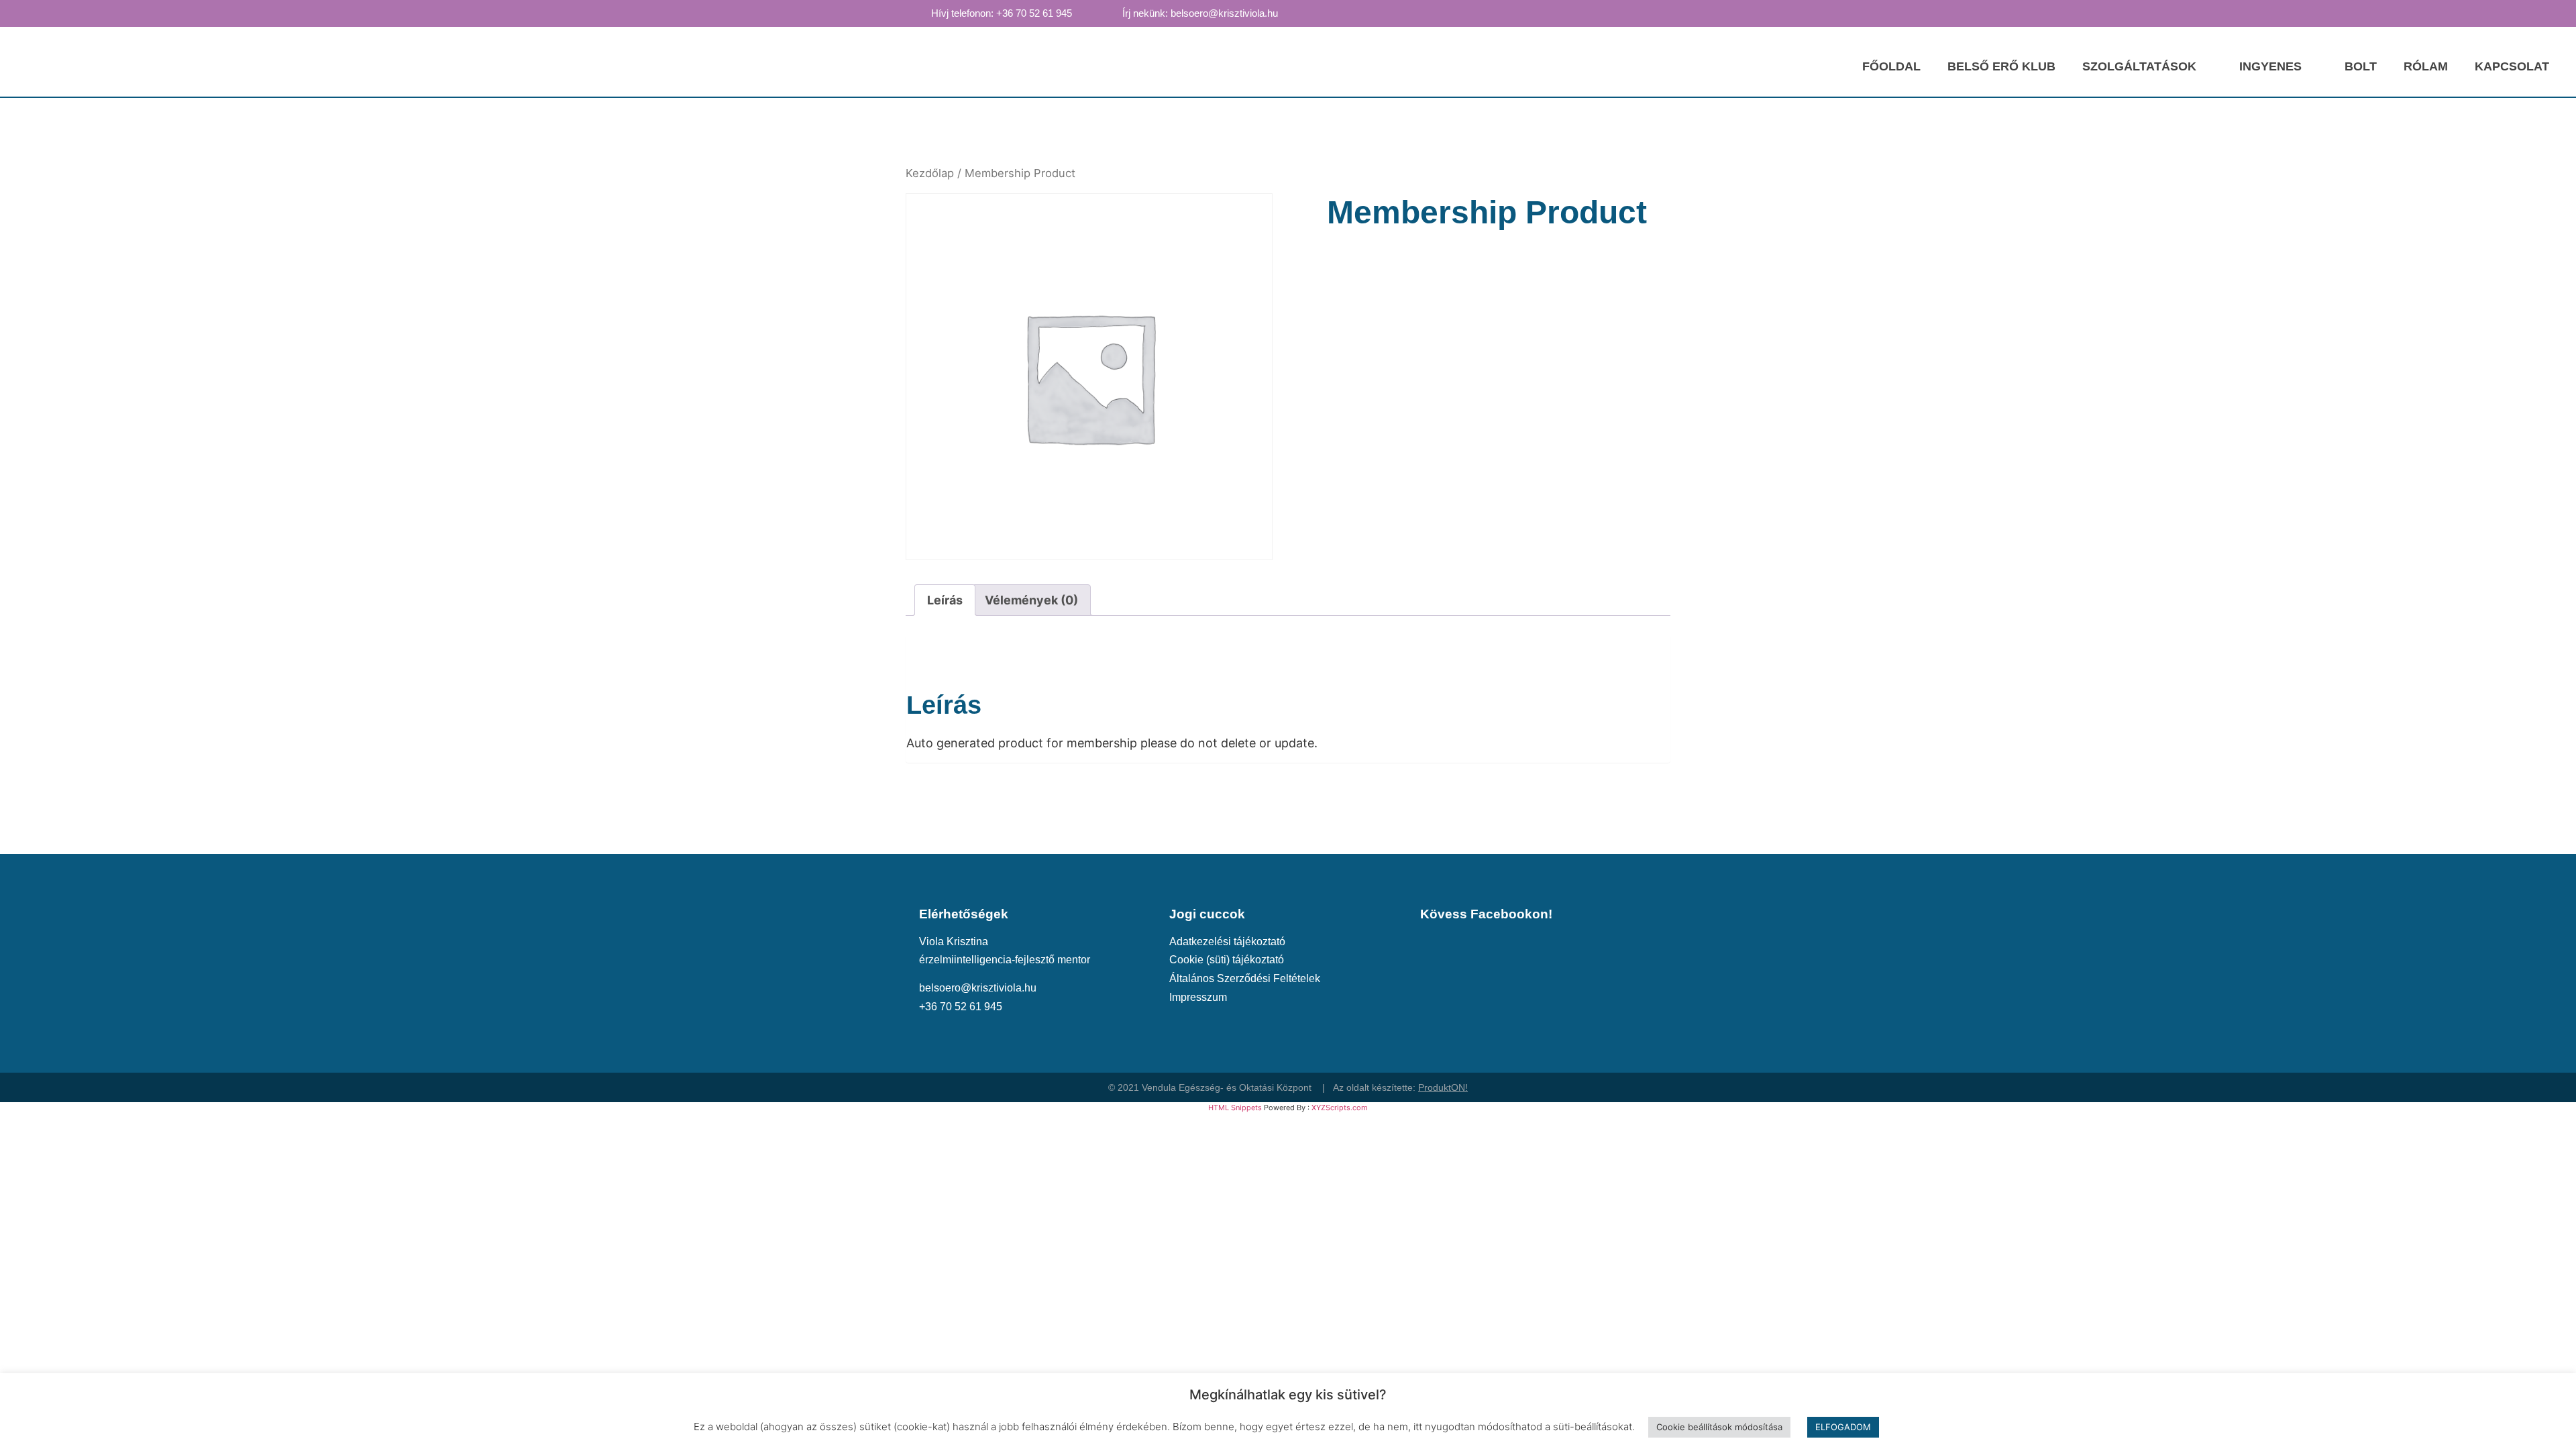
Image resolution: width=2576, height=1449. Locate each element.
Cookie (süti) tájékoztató (1227, 959)
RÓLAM (2426, 66)
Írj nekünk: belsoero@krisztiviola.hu (1200, 13)
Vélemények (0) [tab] (1031, 600)
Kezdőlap (930, 173)
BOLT (2361, 66)
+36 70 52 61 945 (961, 1006)
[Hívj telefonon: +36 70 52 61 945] (918, 13)
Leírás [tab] (945, 600)
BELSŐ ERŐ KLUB (2001, 66)
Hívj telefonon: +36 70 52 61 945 (1002, 13)
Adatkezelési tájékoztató (1227, 941)
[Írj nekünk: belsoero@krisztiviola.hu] (1110, 13)
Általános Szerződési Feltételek (1245, 978)
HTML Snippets (1235, 1108)
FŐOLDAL (1891, 66)
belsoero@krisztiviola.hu (978, 987)
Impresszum (1198, 997)
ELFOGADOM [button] (1843, 1427)
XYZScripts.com (1340, 1108)
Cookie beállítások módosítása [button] (1719, 1427)
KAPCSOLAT (2512, 66)
